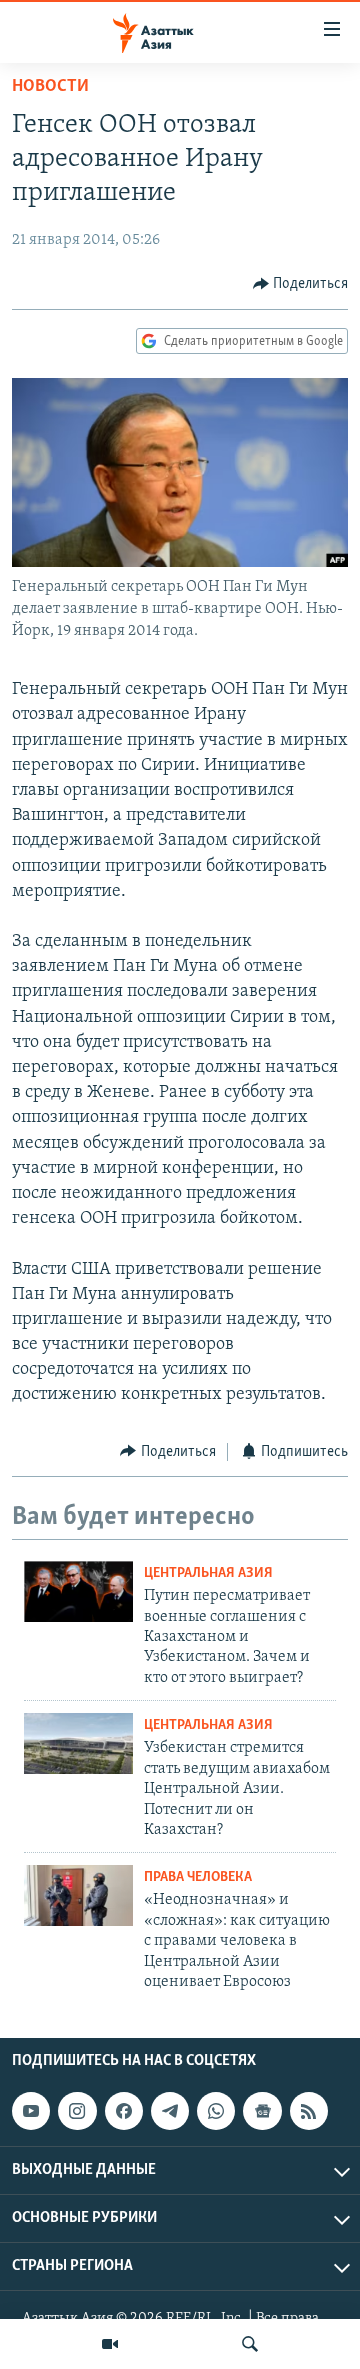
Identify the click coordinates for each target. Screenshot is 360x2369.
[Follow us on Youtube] (31, 2111)
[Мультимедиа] (110, 2344)
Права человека (198, 1877)
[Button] (301, 284)
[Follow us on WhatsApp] (216, 2111)
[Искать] (250, 2344)
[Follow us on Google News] (262, 2111)
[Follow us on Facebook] (124, 2111)
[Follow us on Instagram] (77, 2111)
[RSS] (309, 2111)
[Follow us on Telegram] (170, 2111)
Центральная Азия (208, 1573)
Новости (50, 87)
